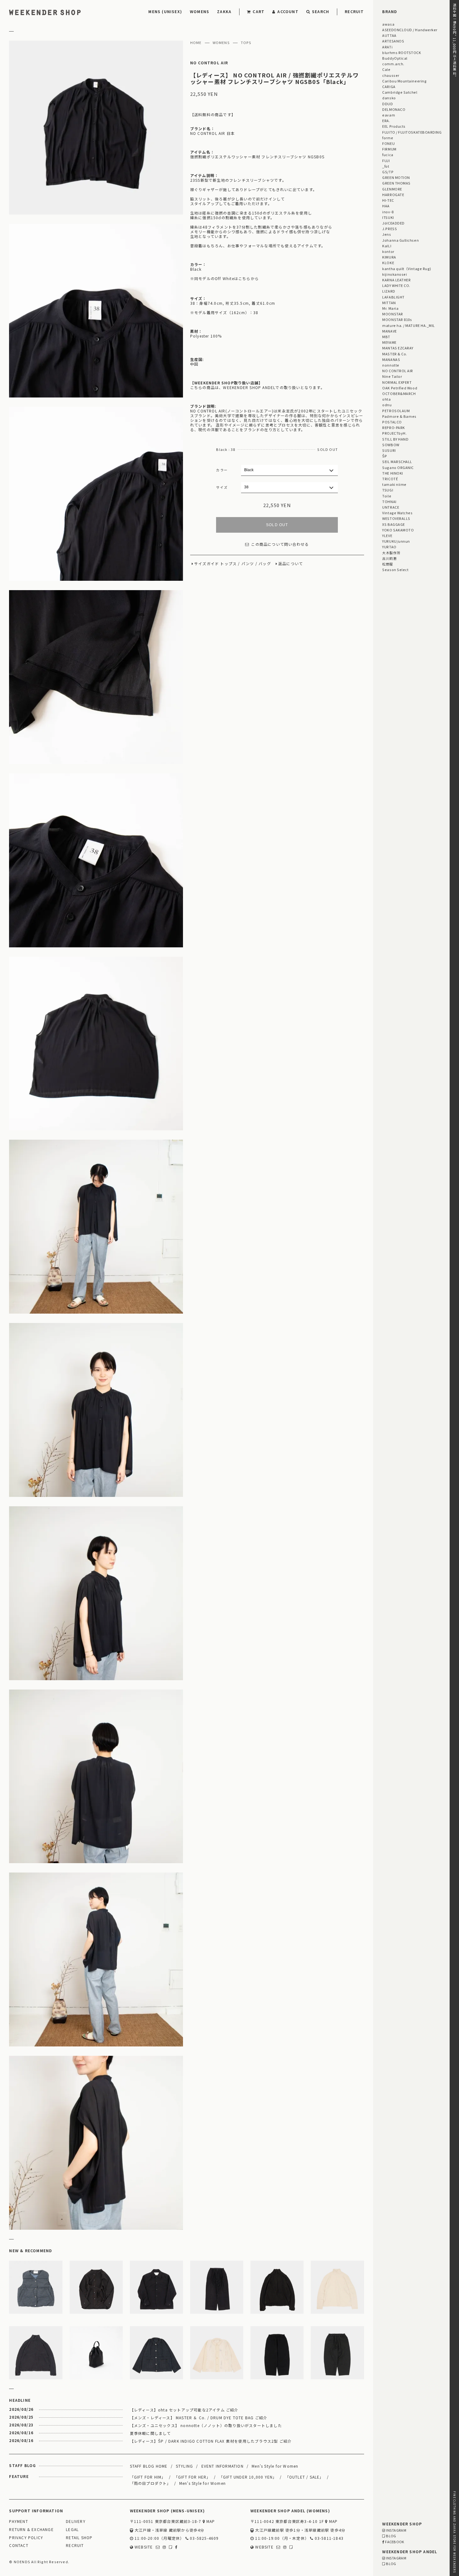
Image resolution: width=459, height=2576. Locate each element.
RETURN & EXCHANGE (31, 2530)
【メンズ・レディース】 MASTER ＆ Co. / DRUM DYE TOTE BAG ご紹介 (199, 2418)
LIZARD (389, 291)
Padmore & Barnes (399, 416)
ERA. (386, 121)
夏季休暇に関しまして (151, 2433)
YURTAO (389, 547)
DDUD (387, 104)
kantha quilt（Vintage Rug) (407, 269)
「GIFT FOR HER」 (192, 2477)
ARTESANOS (393, 41)
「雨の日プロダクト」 (151, 2483)
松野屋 (388, 564)
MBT (386, 337)
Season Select (395, 570)
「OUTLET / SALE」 (304, 2477)
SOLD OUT (277, 525)
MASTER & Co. (395, 354)
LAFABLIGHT (393, 297)
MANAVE (389, 331)
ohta (386, 399)
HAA (386, 206)
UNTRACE (391, 507)
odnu (387, 405)
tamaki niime (394, 484)
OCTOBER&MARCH (399, 393)
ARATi (387, 47)
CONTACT (19, 2546)
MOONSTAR (392, 314)
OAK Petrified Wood (400, 388)
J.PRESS (390, 229)
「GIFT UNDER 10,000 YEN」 (248, 2477)
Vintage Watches (397, 513)
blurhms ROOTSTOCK (402, 52)
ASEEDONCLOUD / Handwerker (410, 30)
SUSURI (389, 450)
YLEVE (387, 535)
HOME (196, 43)
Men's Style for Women (275, 2466)
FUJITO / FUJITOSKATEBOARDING (412, 132)
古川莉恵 (389, 558)
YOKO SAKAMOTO (398, 530)
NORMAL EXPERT (397, 382)
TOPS (246, 43)
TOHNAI (389, 501)
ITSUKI (388, 217)
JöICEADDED (393, 223)
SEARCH (321, 11)
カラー (222, 470)
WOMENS (200, 11)
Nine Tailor (392, 376)
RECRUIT (354, 11)
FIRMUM (389, 149)
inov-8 (388, 212)
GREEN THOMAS (396, 183)
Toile (387, 496)
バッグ (265, 564)
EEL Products (394, 126)
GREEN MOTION (396, 177)
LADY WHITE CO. (396, 285)
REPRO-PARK (393, 427)
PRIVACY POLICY (26, 2538)
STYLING (184, 2466)
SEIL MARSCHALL (397, 461)
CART (259, 11)
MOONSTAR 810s (397, 319)
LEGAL (72, 2530)
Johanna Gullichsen (400, 240)
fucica (388, 155)
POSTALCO (392, 422)
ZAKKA (224, 11)
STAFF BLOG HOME (149, 2466)
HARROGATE (393, 195)
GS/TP (388, 172)
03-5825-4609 (204, 2538)
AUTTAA (389, 35)
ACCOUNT (288, 11)
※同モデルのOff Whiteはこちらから (225, 279)
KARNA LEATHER (396, 280)
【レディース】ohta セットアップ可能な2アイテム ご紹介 (184, 2410)
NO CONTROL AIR (209, 63)
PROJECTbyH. (394, 433)
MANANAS (391, 359)
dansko (389, 98)
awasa (388, 24)
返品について (291, 564)
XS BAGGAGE (393, 524)
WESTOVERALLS (396, 518)
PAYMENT (18, 2522)
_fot (386, 166)
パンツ (248, 564)
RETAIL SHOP (79, 2538)
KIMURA (389, 257)
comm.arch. (393, 64)
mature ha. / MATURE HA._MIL (409, 325)
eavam (389, 115)
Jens (387, 234)
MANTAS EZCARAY (398, 348)
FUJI (386, 160)
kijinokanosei (395, 274)
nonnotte (391, 365)
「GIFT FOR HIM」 (148, 2477)
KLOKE (388, 263)
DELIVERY (76, 2522)
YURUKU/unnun (396, 541)
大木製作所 (391, 553)
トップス (228, 564)
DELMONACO (394, 109)
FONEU (388, 143)
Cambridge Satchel (400, 92)
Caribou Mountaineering (404, 81)
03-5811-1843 (328, 2538)
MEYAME (389, 342)
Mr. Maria (390, 308)
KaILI (387, 246)
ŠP (385, 456)
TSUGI (388, 490)
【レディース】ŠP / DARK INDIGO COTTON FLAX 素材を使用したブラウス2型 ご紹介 (211, 2441)
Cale (386, 69)
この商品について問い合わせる (280, 544)
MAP (210, 2522)
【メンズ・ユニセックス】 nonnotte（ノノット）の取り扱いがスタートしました (206, 2425)
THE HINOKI (392, 473)
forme (388, 138)
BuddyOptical (395, 58)
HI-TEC (388, 200)
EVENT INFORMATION (222, 2466)
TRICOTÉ (390, 479)
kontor (388, 251)
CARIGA (389, 86)
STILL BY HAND (395, 439)
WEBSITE (143, 2547)
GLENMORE (392, 189)
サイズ (222, 487)
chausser (391, 75)
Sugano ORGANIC (398, 467)
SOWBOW (391, 445)
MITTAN (389, 303)
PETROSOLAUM (396, 411)
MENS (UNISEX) (165, 11)
